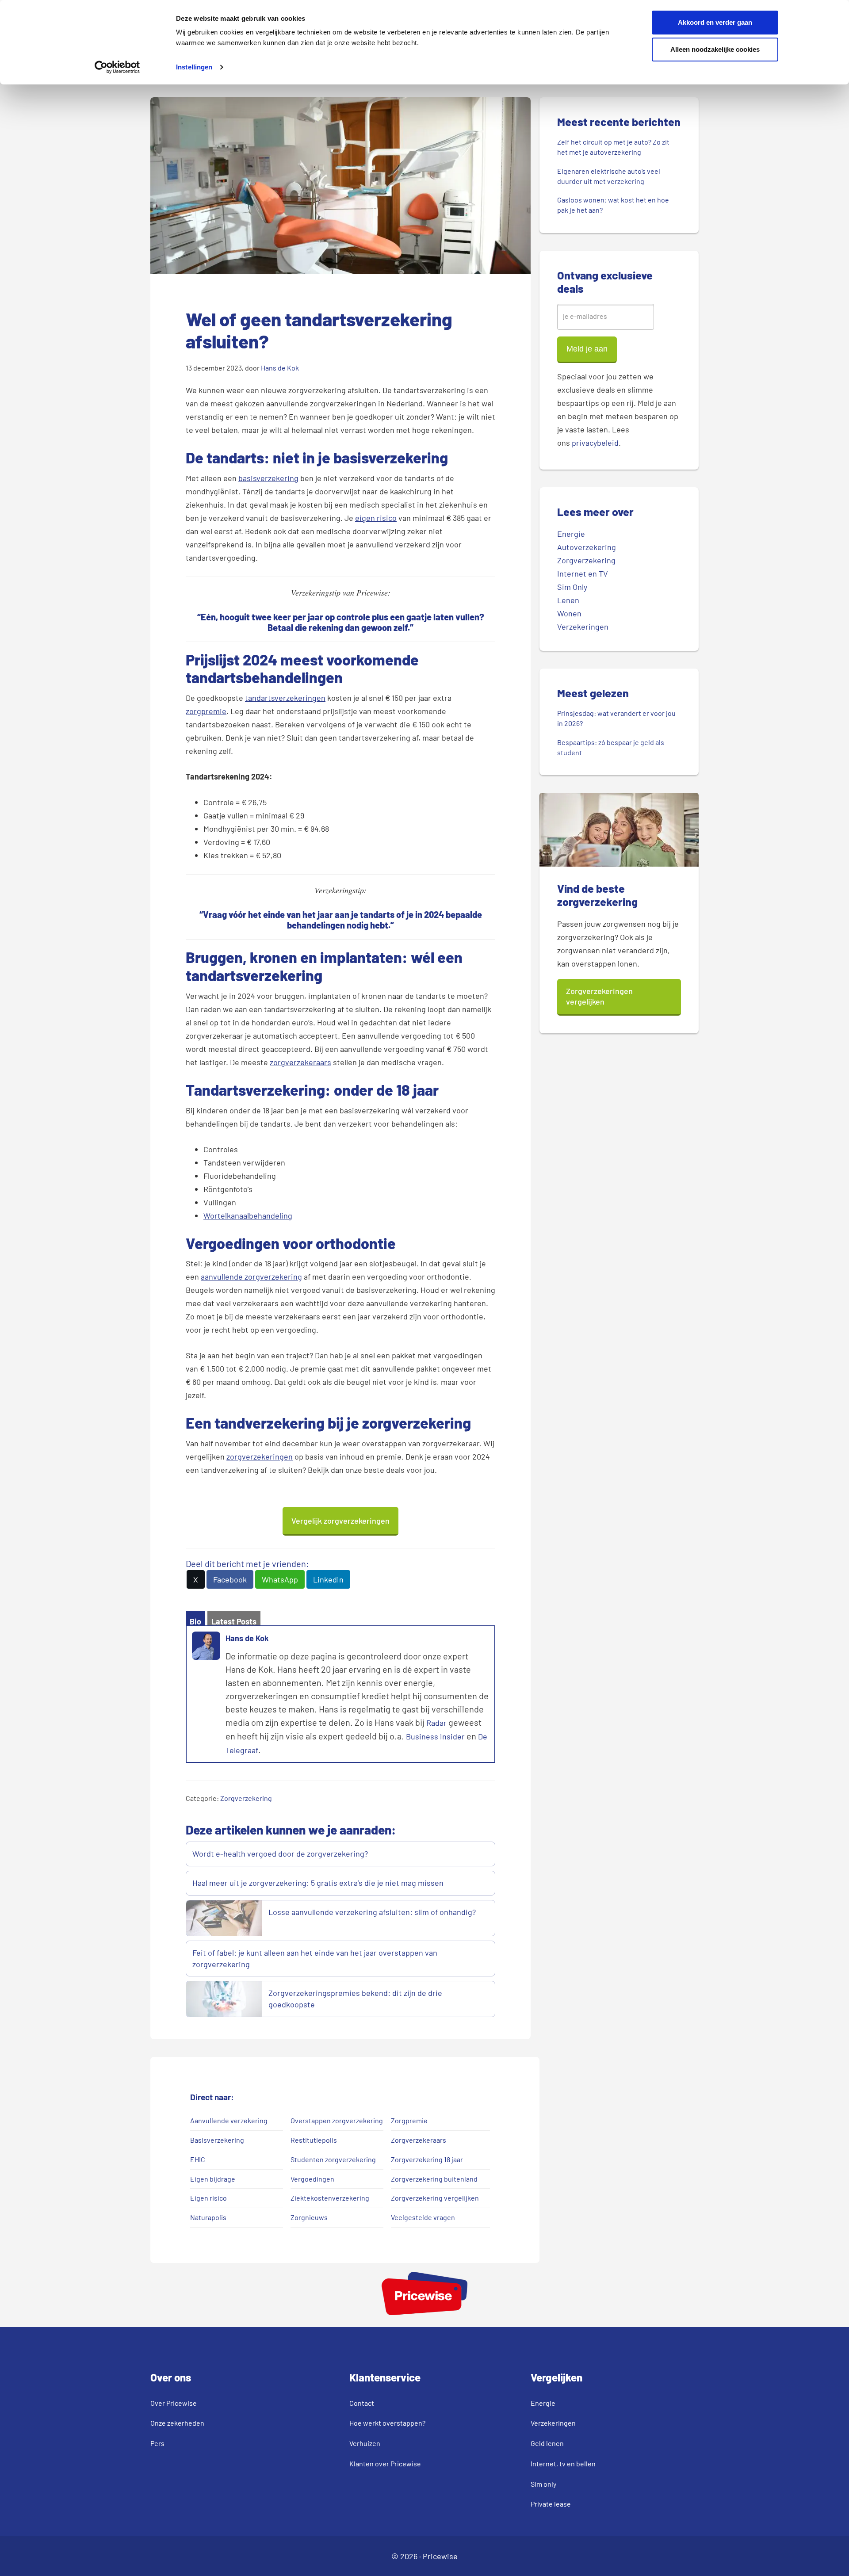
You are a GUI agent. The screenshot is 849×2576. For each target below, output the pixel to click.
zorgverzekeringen (260, 1456)
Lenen (568, 600)
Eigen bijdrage (213, 2179)
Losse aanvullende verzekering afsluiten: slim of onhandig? (372, 1912)
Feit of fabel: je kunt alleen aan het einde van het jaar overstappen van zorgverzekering (315, 1958)
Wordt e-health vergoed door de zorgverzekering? (280, 1854)
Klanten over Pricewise (385, 2463)
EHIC (198, 2159)
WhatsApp (280, 1579)
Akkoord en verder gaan (715, 22)
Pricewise (440, 2556)
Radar (436, 1723)
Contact (362, 2403)
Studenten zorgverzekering (333, 2159)
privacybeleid (595, 443)
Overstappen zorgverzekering (337, 2120)
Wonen (569, 613)
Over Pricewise (174, 2403)
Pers (157, 2443)
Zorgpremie (409, 2120)
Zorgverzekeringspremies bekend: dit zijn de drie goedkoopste (355, 1999)
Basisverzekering (217, 2140)
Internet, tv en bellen (563, 2463)
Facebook (230, 1579)
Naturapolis (208, 2217)
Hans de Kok (247, 1638)
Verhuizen (365, 2443)
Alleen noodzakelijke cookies (715, 49)
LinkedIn (328, 1579)
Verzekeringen (583, 627)
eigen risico (376, 518)
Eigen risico (208, 2198)
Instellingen (194, 67)
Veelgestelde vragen (423, 2217)
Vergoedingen (312, 2179)
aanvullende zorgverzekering (251, 1277)
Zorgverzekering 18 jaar (427, 2159)
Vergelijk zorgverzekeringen (340, 1521)
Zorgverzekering (246, 1798)
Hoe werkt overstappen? (387, 2423)
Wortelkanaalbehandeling (248, 1215)
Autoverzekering (587, 547)
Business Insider (435, 1736)
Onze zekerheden (177, 2423)
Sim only (543, 2484)
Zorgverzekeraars (419, 2140)
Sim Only (572, 587)
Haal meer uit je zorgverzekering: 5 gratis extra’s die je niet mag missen (318, 1883)
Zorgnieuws (309, 2217)
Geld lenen (547, 2443)
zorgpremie (206, 711)
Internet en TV (583, 573)
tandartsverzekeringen (285, 698)
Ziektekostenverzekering (330, 2198)
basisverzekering (268, 478)
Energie (571, 534)
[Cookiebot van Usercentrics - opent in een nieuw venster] (117, 67)
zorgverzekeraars (300, 1062)
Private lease (551, 2504)
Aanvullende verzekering (229, 2120)
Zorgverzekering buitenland (434, 2179)
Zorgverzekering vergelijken (435, 2198)
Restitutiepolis (314, 2140)
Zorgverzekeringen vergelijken (599, 996)
